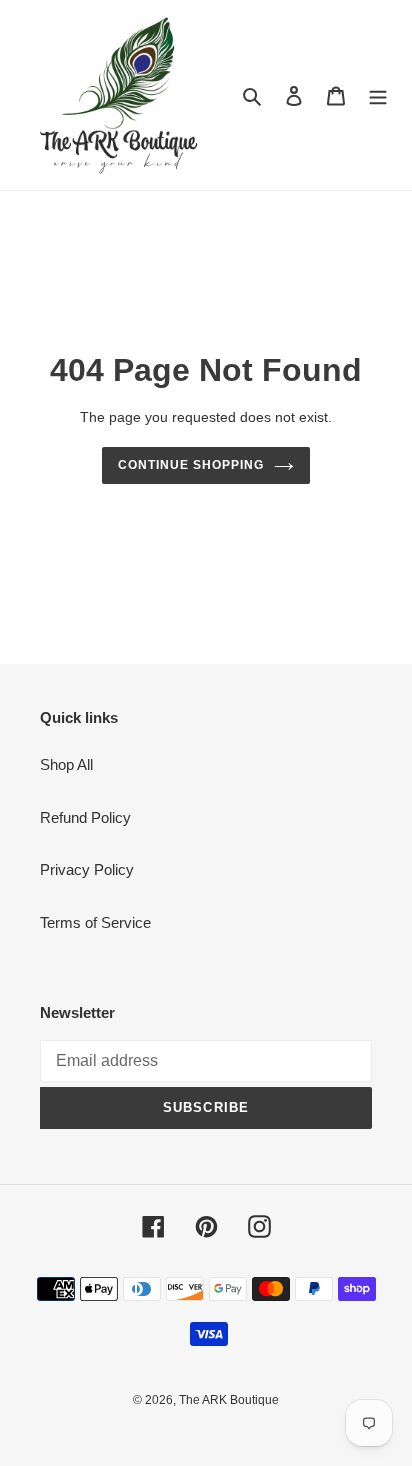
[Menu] (378, 95)
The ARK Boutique (229, 1400)
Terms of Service (95, 922)
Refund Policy (85, 817)
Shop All (66, 764)
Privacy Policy (87, 869)
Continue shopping (191, 465)
